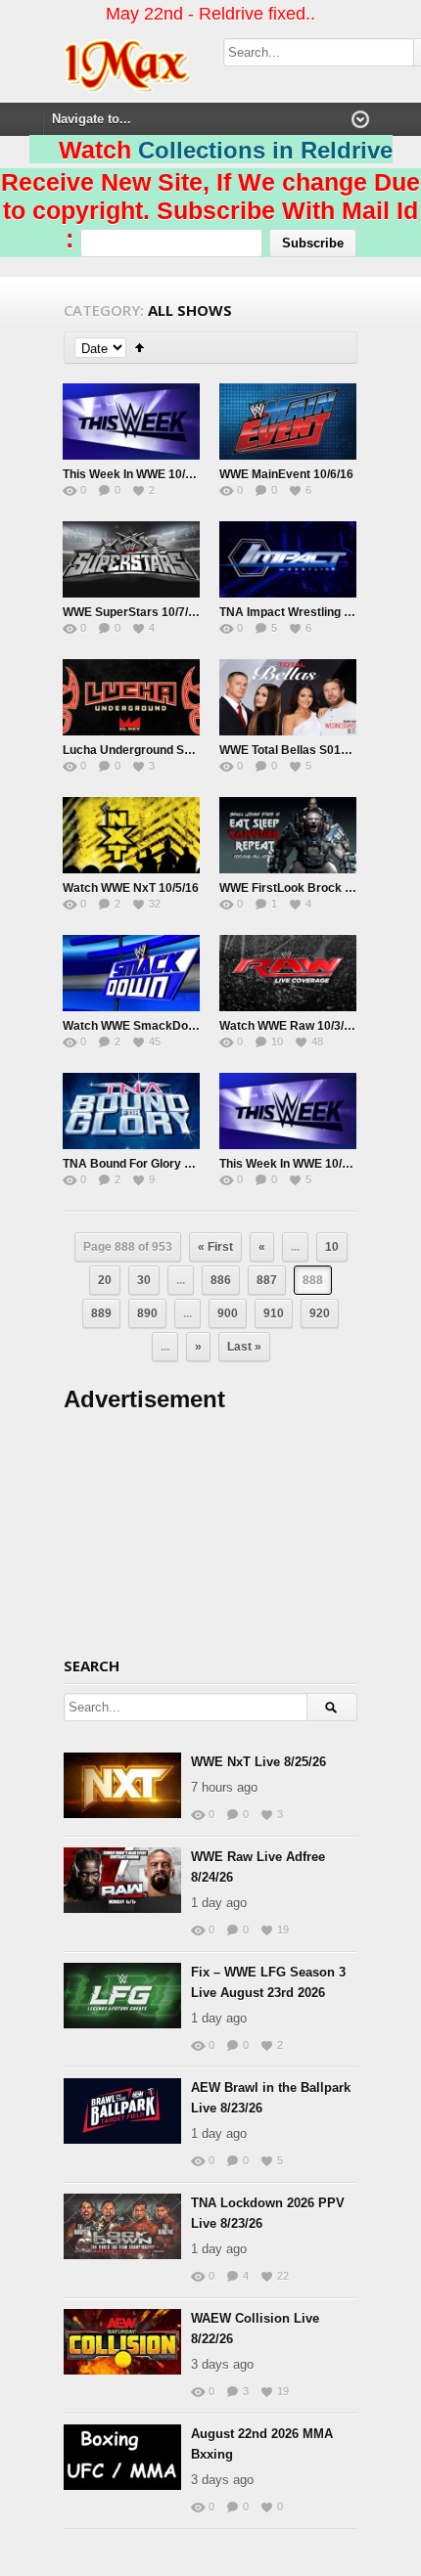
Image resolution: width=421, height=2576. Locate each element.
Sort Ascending (140, 348)
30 (144, 1280)
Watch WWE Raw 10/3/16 (288, 1026)
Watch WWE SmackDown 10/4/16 (155, 1026)
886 (221, 1280)
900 (228, 1313)
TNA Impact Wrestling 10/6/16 (302, 612)
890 (147, 1313)
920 (320, 1313)
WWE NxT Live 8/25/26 (258, 1762)
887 (267, 1280)
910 (274, 1313)
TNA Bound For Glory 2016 (137, 1164)
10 (332, 1247)
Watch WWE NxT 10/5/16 (131, 888)
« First (215, 1247)
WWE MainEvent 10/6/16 (286, 474)
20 (105, 1280)
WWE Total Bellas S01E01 (291, 750)
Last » (244, 1347)
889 (101, 1313)
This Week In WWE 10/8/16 (136, 474)
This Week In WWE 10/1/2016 (299, 1164)
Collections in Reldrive (265, 150)
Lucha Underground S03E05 (141, 750)
